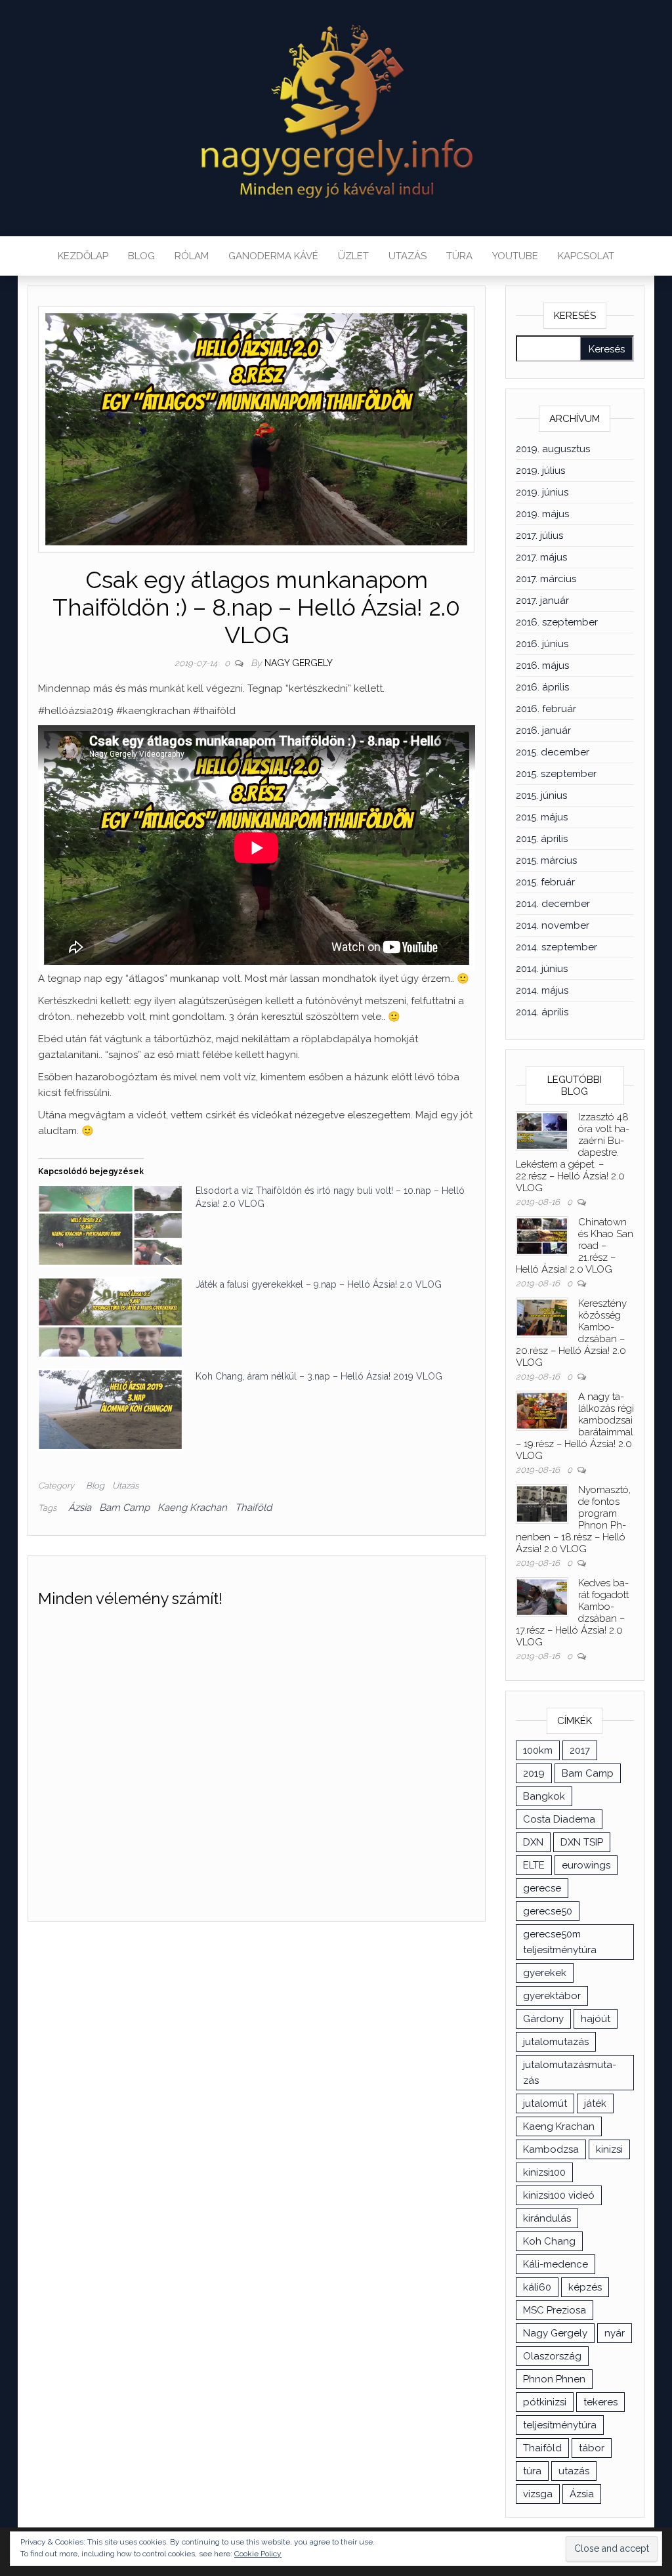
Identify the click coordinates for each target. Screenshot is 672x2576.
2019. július (540, 471)
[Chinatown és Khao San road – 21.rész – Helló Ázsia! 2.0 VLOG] (542, 1235)
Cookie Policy (258, 2554)
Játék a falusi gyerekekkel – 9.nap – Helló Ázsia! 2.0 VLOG (319, 1284)
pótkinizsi (545, 2402)
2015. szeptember (556, 774)
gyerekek (545, 1973)
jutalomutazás (556, 2042)
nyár (615, 2333)
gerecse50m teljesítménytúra (560, 1942)
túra (532, 2471)
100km (538, 1750)
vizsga (538, 2494)
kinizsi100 (544, 2172)
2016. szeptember (557, 622)
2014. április (542, 1012)
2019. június (542, 492)
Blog (141, 256)
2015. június (541, 795)
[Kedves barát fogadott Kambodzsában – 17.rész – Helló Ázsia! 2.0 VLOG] (542, 1596)
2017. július (539, 536)
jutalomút (545, 2103)
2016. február (546, 709)
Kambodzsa (551, 2149)
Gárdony (543, 2019)
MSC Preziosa (555, 2310)
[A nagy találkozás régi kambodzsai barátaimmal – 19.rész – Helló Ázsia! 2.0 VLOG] (542, 1410)
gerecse (542, 1888)
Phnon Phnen (554, 2379)
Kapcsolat (586, 256)
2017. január (542, 601)
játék (595, 2103)
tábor (592, 2448)
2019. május (542, 514)
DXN (533, 1842)
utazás (574, 2471)
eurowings (586, 1865)
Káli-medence (556, 2264)
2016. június (542, 644)
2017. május (541, 557)
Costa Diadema (559, 1819)
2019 (534, 1773)
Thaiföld (253, 1508)
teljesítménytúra (560, 2425)
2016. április (542, 687)
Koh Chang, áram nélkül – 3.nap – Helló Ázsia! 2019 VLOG (319, 1376)
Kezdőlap (83, 256)
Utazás (408, 256)
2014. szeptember (556, 947)
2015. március (546, 860)
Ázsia (80, 1508)
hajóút (596, 2019)
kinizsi (609, 2149)
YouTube (515, 256)
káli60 (537, 2287)
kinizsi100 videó (559, 2195)
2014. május (542, 990)
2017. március (546, 579)
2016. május (542, 665)
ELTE (534, 1865)
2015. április (542, 839)
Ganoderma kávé (273, 256)
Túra (459, 256)
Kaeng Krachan (192, 1508)
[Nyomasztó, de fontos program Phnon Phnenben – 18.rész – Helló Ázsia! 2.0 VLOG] (542, 1503)
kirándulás (547, 2218)
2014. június (542, 969)
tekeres (600, 2402)
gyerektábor (552, 1996)
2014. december (553, 904)
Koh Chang (549, 2241)
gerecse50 (548, 1911)
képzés (585, 2287)
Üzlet (353, 256)
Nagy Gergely (299, 663)
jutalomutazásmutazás (570, 2073)
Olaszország (552, 2356)
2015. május (542, 817)
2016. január (543, 730)
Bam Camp (124, 1508)
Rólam (192, 256)
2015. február (545, 882)
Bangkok (544, 1796)
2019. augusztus (553, 449)
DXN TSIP (582, 1842)
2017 (580, 1750)
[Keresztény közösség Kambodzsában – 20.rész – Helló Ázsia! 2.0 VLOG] (542, 1317)
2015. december (553, 752)
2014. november (553, 925)
